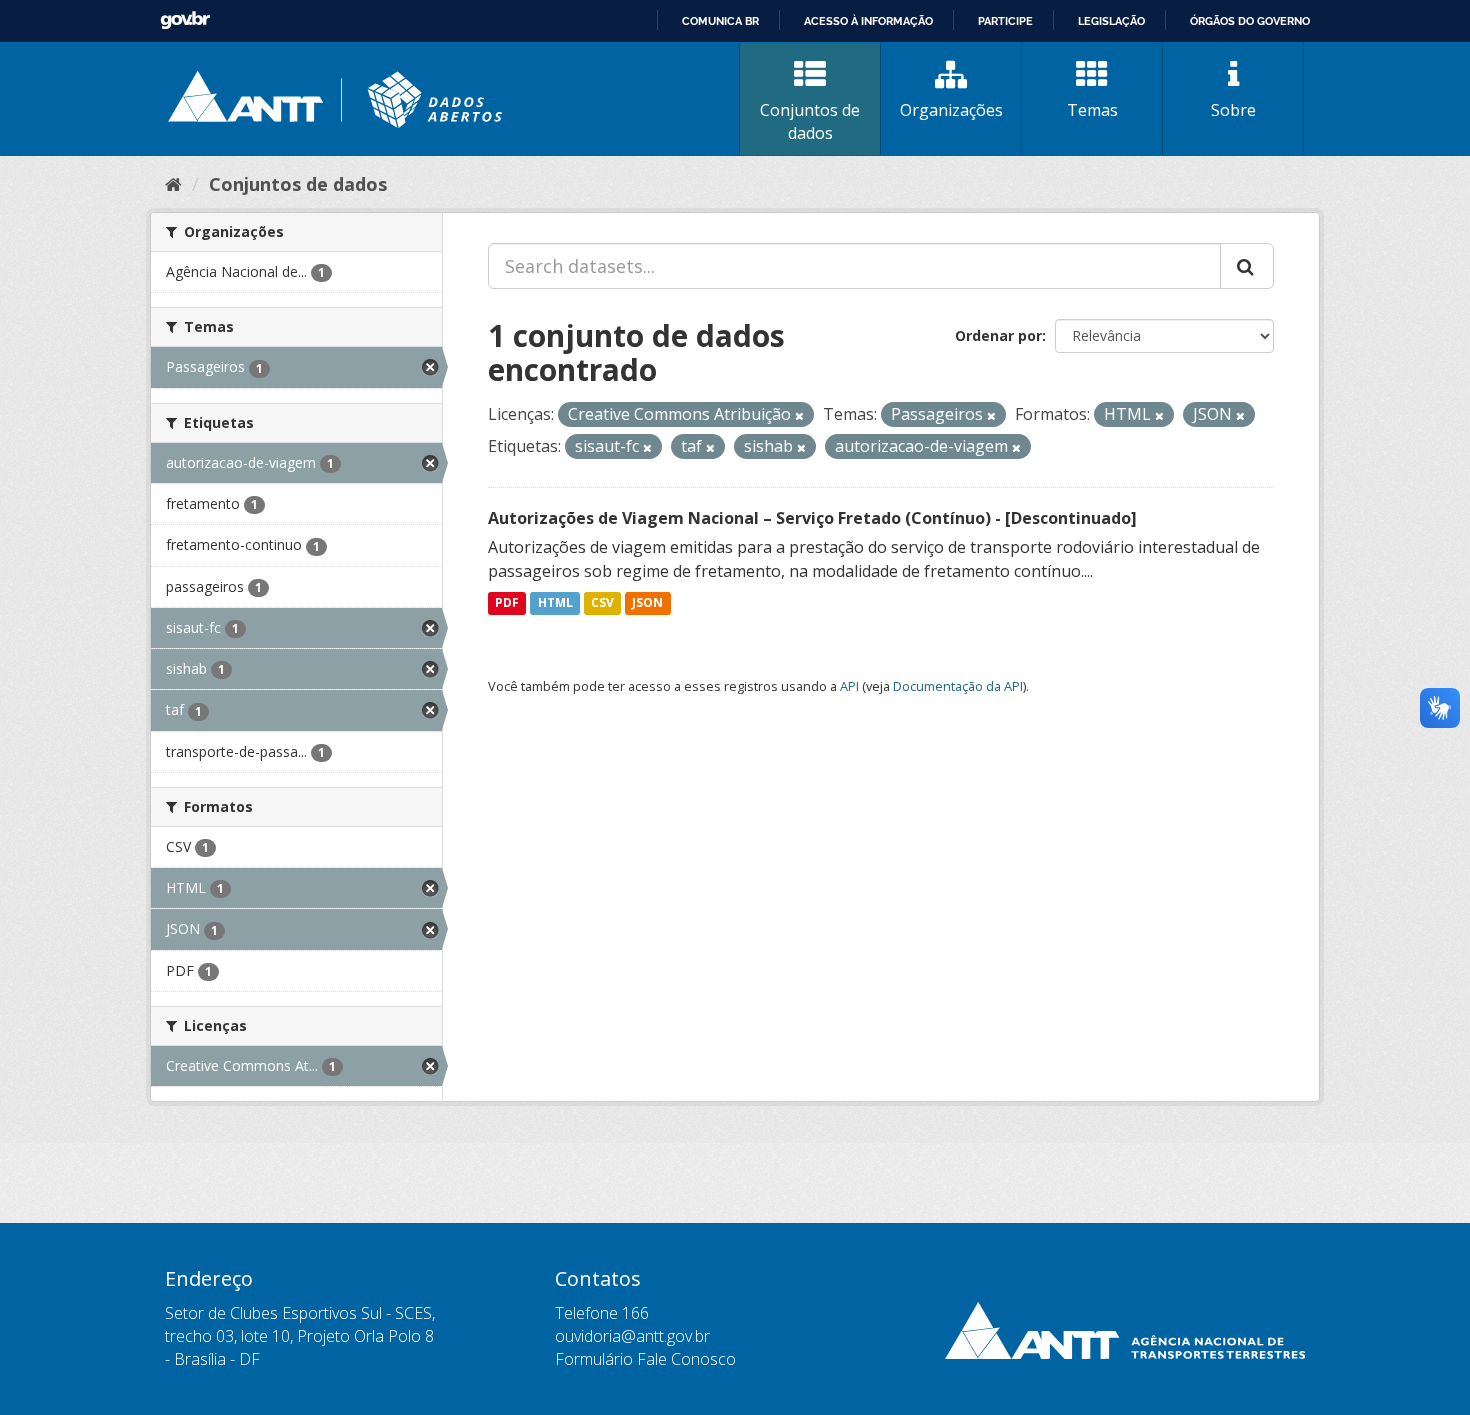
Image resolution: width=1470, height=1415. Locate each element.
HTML (555, 603)
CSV (602, 603)
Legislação (1111, 21)
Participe (1005, 21)
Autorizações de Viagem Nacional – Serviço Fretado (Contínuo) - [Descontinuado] (812, 518)
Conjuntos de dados (810, 121)
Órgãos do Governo (1250, 21)
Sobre (1233, 110)
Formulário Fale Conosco (645, 1359)
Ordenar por (998, 335)
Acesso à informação (868, 21)
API (849, 686)
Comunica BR (720, 21)
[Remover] (799, 415)
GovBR (185, 20)
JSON (647, 603)
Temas (1092, 110)
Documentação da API (958, 686)
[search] (1247, 266)
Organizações (951, 110)
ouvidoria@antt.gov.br (632, 1336)
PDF (507, 603)
